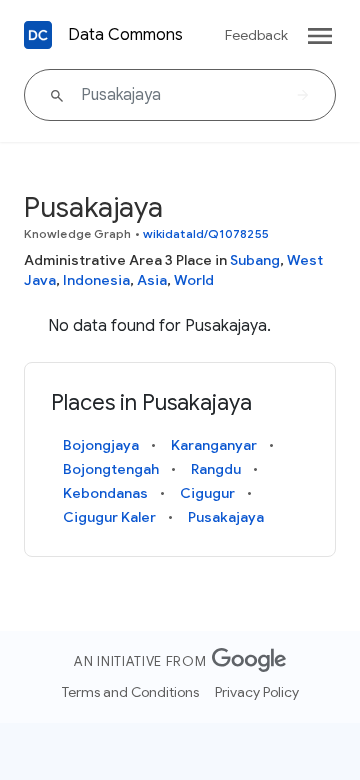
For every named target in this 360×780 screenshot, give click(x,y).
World (194, 280)
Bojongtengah (111, 469)
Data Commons (125, 35)
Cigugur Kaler (109, 517)
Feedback (256, 35)
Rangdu (216, 469)
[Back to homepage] (38, 35)
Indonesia (96, 280)
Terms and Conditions (130, 692)
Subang (255, 260)
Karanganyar (214, 445)
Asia (152, 280)
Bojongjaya (101, 445)
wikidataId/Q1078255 (206, 233)
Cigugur (207, 493)
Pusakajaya (226, 517)
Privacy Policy (257, 692)
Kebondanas (105, 493)
